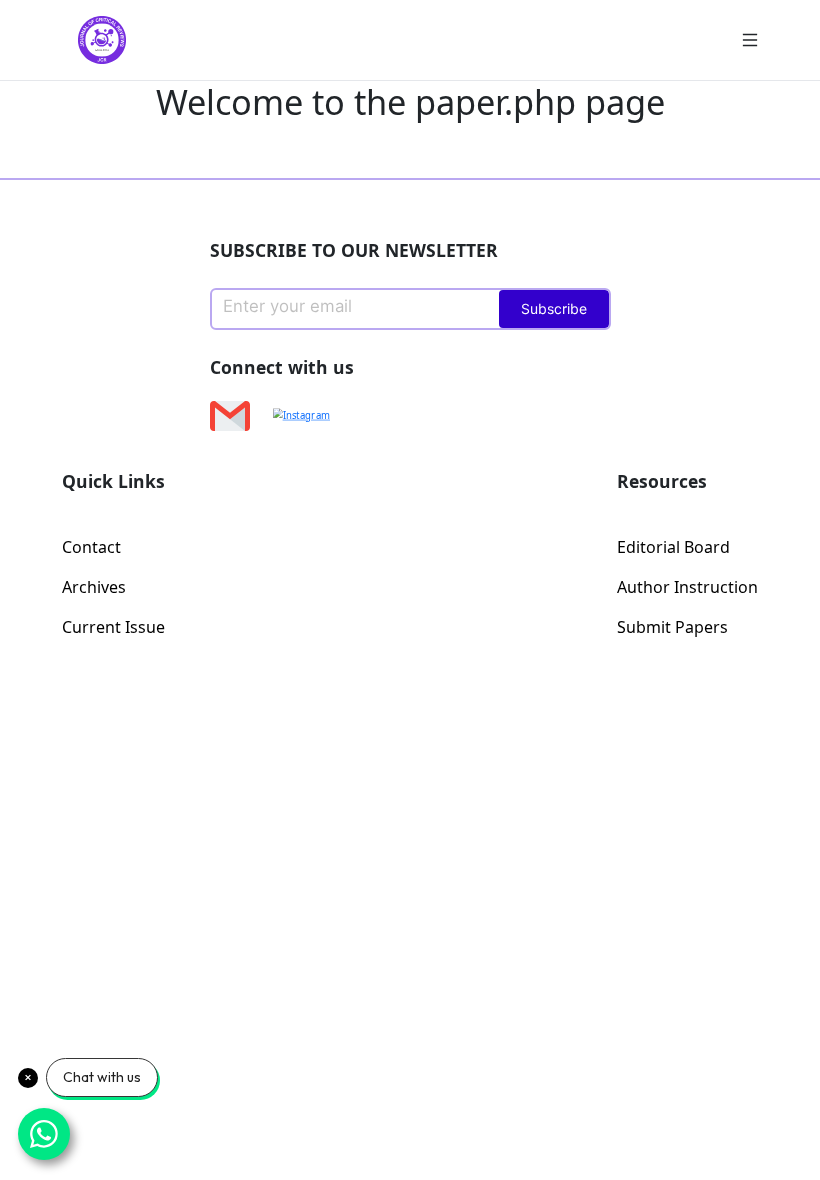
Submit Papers (672, 627)
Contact (91, 547)
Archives (94, 587)
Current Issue (113, 627)
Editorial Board (673, 547)
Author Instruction (687, 587)
